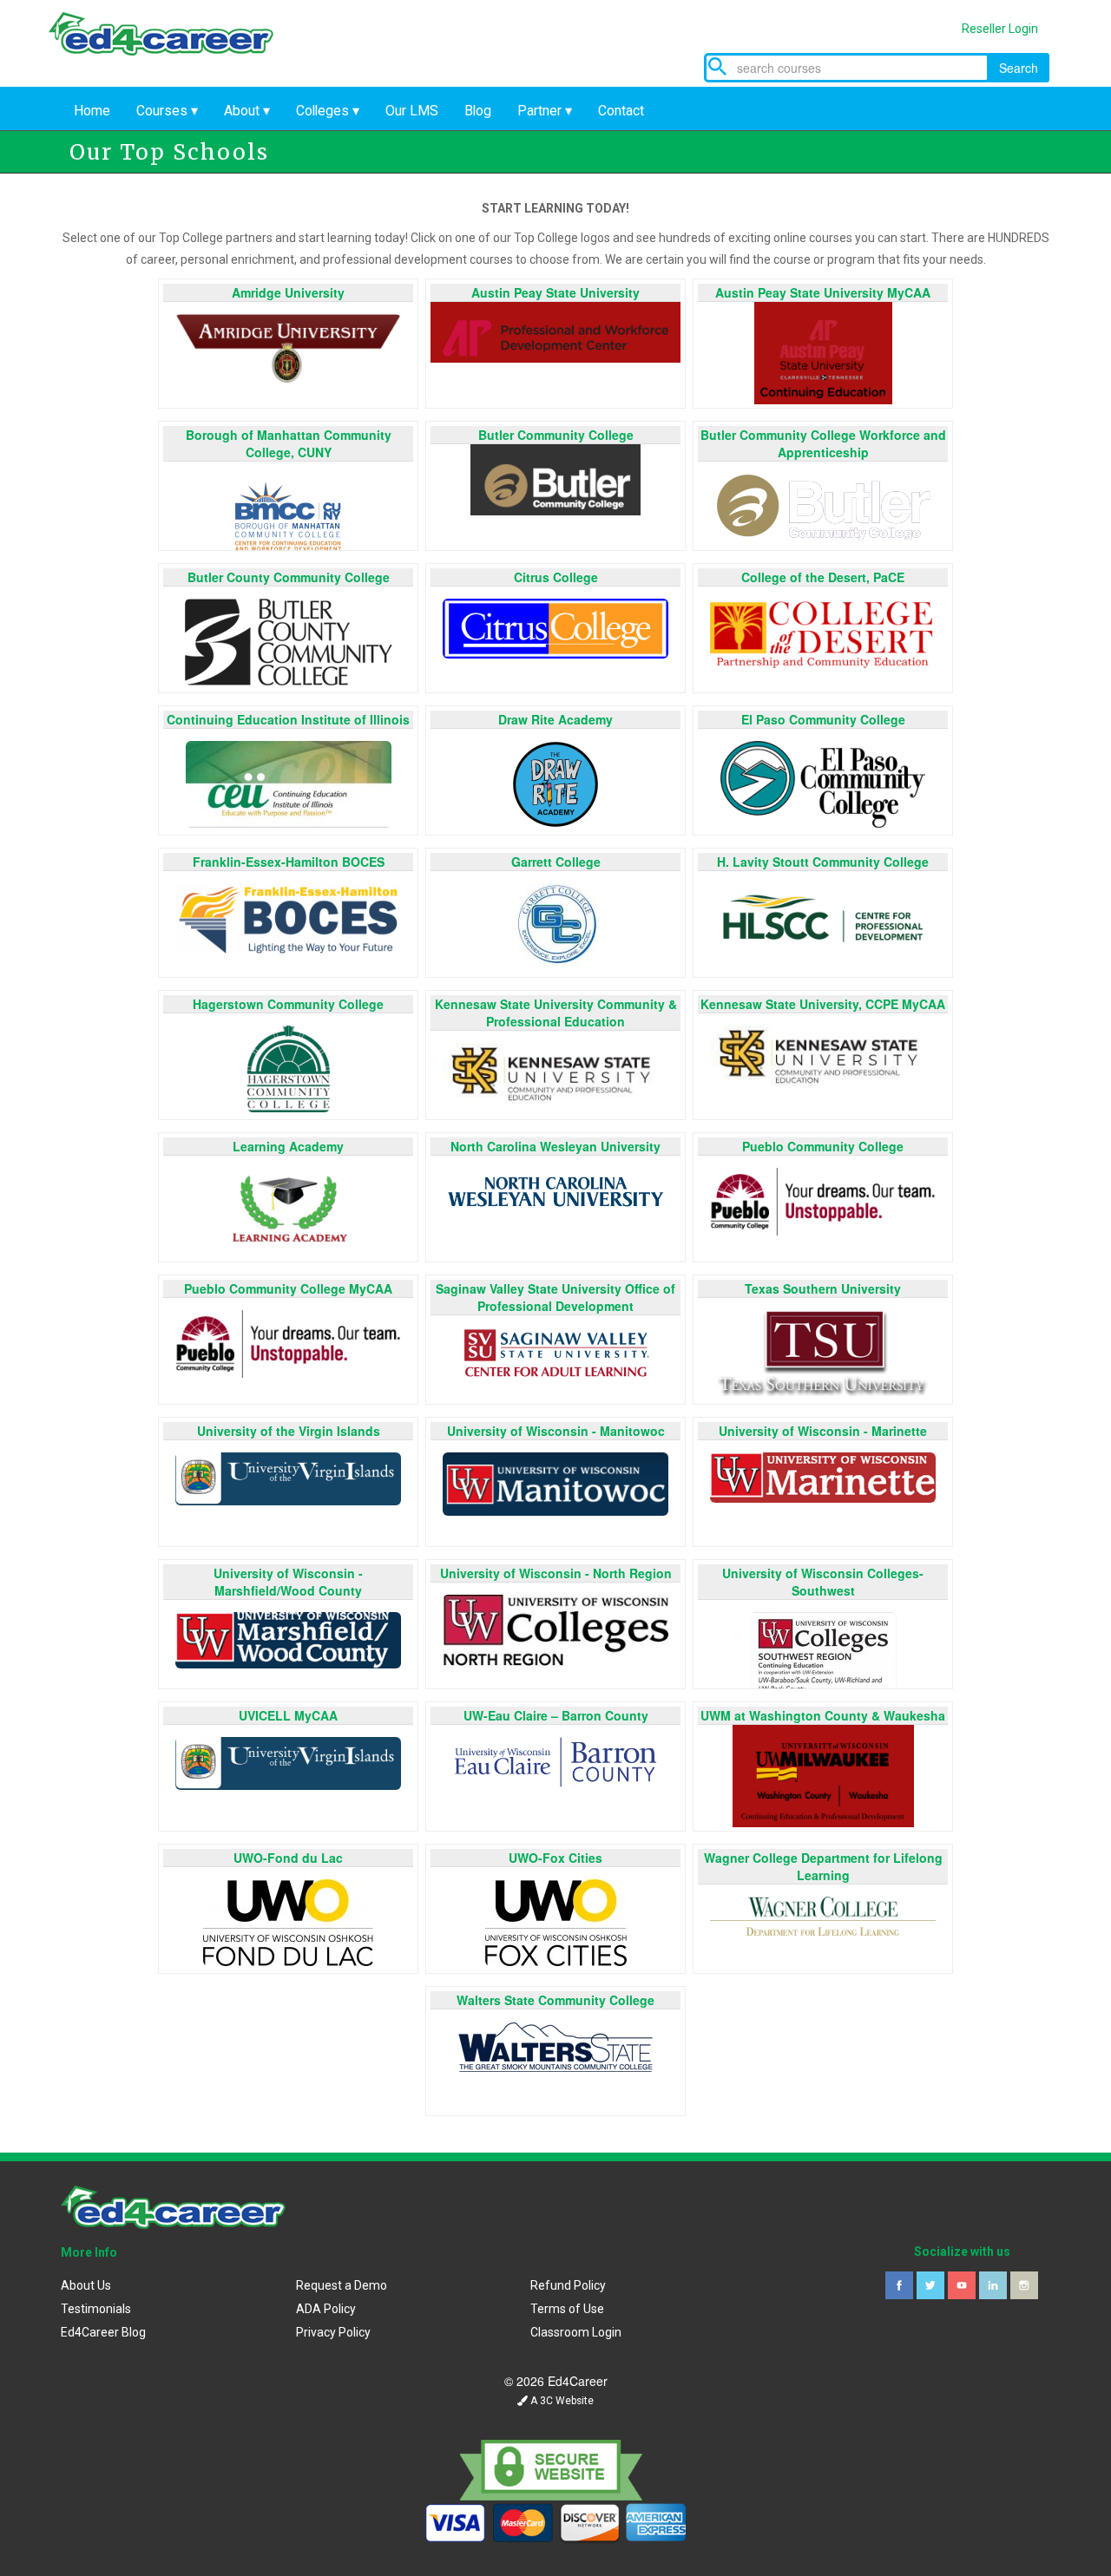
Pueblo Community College (823, 1146)
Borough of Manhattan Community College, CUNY (289, 443)
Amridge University (288, 292)
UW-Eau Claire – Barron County (556, 1715)
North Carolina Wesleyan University (555, 1146)
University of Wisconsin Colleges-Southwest (823, 1582)
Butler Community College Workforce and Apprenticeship (823, 443)
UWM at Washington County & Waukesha (823, 1715)
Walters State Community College (555, 2000)
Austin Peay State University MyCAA (823, 292)
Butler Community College (556, 435)
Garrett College (556, 862)
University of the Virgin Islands (289, 1431)
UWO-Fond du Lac (288, 1858)
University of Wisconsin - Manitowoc (556, 1431)
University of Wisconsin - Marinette (823, 1431)
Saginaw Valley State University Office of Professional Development (555, 1297)
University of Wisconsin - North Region (556, 1573)
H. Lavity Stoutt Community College (823, 862)
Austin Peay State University (555, 292)
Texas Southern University (823, 1288)
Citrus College (556, 577)
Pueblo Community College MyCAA (288, 1288)
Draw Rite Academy (555, 719)
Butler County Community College (289, 577)
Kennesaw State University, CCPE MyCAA (823, 1004)
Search (1019, 68)
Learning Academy (288, 1146)
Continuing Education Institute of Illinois (288, 719)
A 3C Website (561, 2401)
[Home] (174, 50)
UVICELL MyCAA (288, 1715)
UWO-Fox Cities (555, 1858)
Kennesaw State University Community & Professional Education (556, 1013)
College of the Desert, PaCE (823, 577)
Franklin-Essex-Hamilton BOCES (289, 862)
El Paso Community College (823, 719)
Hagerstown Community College (288, 1004)
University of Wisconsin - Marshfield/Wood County (288, 1582)
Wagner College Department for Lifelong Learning (823, 1866)
